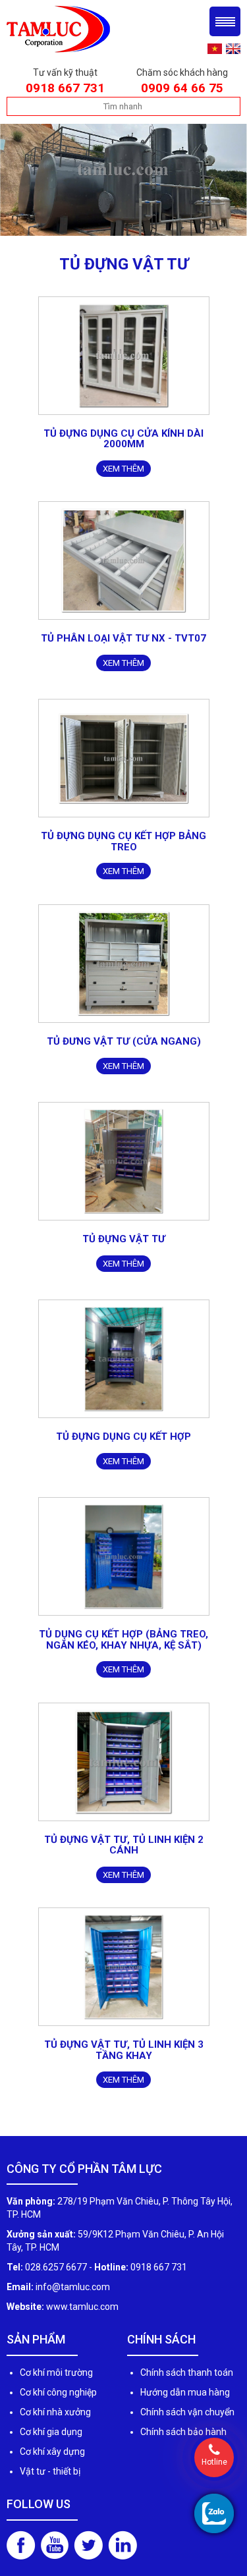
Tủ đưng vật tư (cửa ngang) (124, 1041)
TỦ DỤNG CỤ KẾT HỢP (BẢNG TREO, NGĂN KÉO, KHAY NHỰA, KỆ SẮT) (123, 1640)
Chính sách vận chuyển (187, 2412)
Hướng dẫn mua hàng (185, 2392)
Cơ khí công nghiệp (58, 2392)
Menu (225, 21)
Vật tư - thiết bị (50, 2471)
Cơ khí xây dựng (52, 2452)
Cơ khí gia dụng (51, 2432)
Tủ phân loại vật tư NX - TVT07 (123, 638)
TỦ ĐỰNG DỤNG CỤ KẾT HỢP (123, 1437)
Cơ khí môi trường (56, 2372)
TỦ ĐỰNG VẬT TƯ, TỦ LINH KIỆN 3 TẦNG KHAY (124, 2050)
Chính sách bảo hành (183, 2432)
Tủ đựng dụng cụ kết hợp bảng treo (123, 841)
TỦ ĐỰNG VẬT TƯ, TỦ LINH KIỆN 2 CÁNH (124, 1845)
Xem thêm (123, 469)
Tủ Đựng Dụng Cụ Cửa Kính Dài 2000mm (123, 439)
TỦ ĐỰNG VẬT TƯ (124, 1239)
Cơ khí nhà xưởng (55, 2412)
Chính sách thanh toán (187, 2372)
